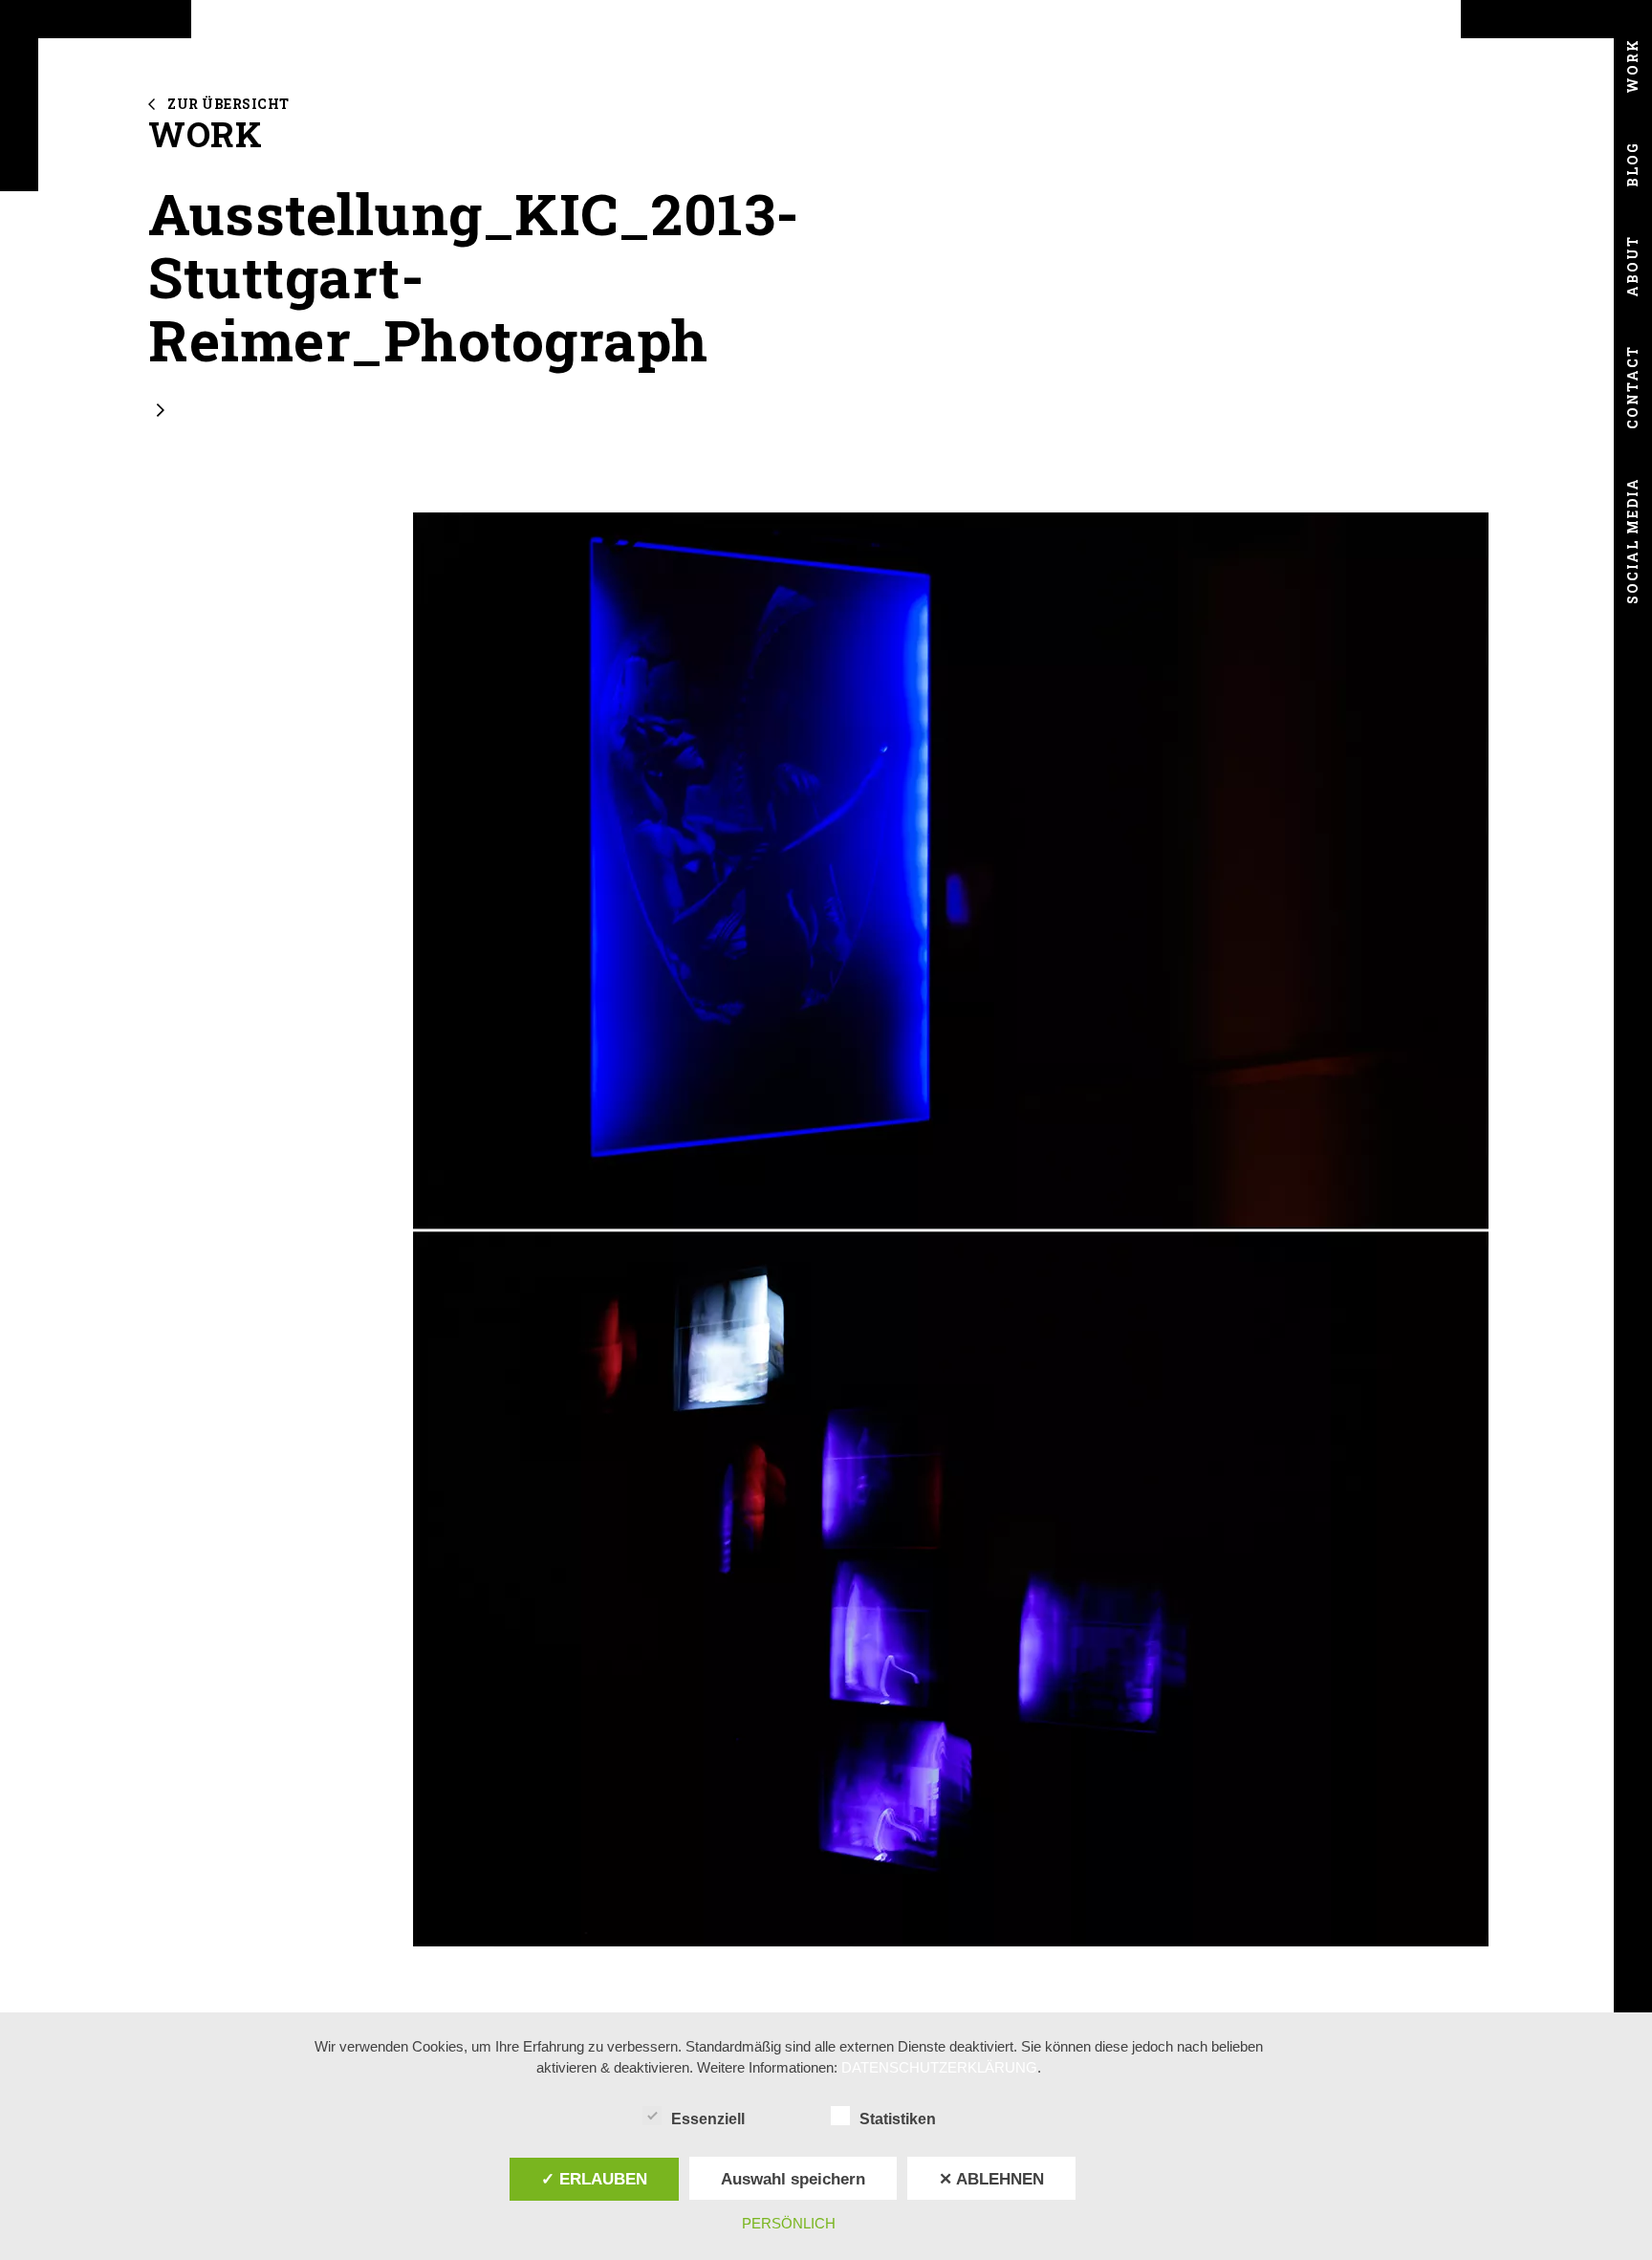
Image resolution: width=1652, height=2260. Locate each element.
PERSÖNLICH (789, 2223)
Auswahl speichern (793, 2179)
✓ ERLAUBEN (594, 2179)
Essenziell (708, 2119)
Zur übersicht (228, 104)
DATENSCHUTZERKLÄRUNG (939, 2067)
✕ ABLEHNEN (991, 2179)
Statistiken (898, 2119)
